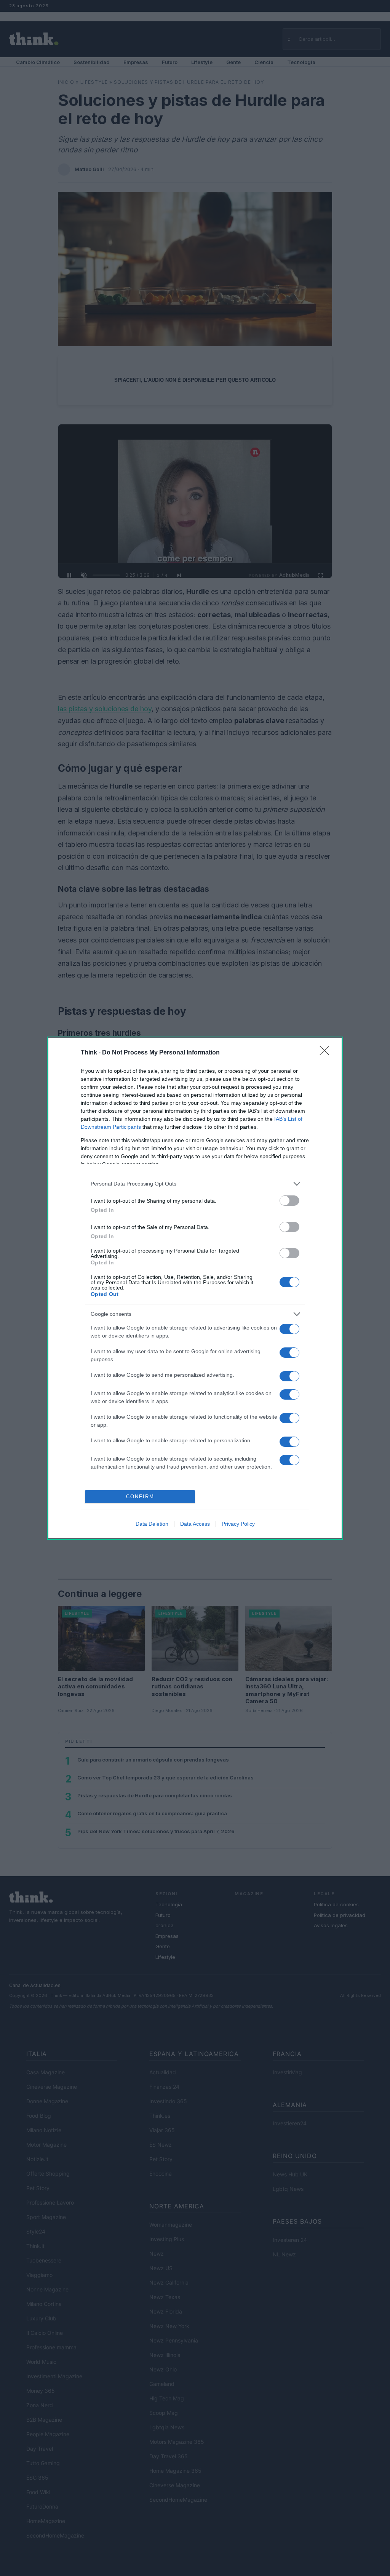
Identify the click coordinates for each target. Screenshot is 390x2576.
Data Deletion (152, 1524)
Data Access (195, 1524)
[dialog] (195, 1288)
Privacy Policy (238, 1524)
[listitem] (195, 1184)
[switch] (289, 1201)
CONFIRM (140, 1497)
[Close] (327, 1053)
